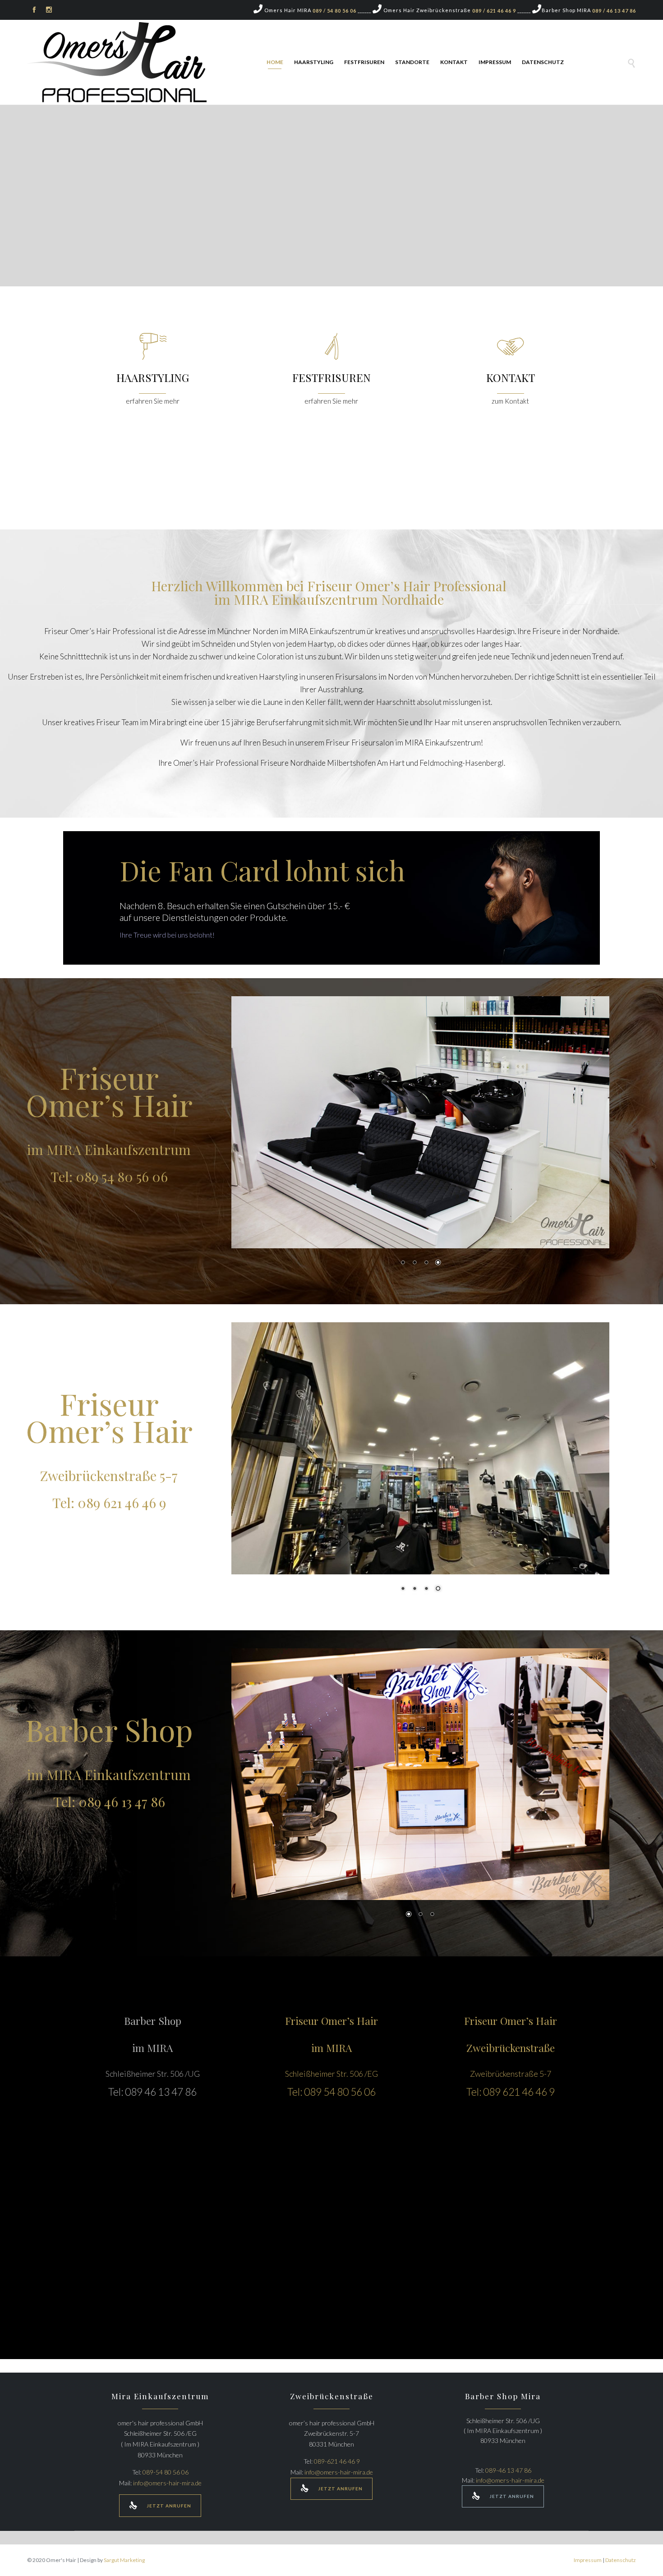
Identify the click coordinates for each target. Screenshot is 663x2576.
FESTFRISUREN (331, 377)
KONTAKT (511, 377)
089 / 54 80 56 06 (334, 11)
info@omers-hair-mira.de (167, 2483)
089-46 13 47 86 (508, 2470)
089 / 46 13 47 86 (614, 11)
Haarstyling (314, 62)
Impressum (495, 62)
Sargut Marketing (124, 2560)
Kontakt (454, 62)
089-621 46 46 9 (337, 2461)
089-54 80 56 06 (166, 2472)
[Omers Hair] (117, 63)
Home (275, 62)
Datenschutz (543, 62)
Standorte (412, 62)
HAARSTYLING (153, 377)
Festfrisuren (364, 62)
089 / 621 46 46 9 (494, 11)
